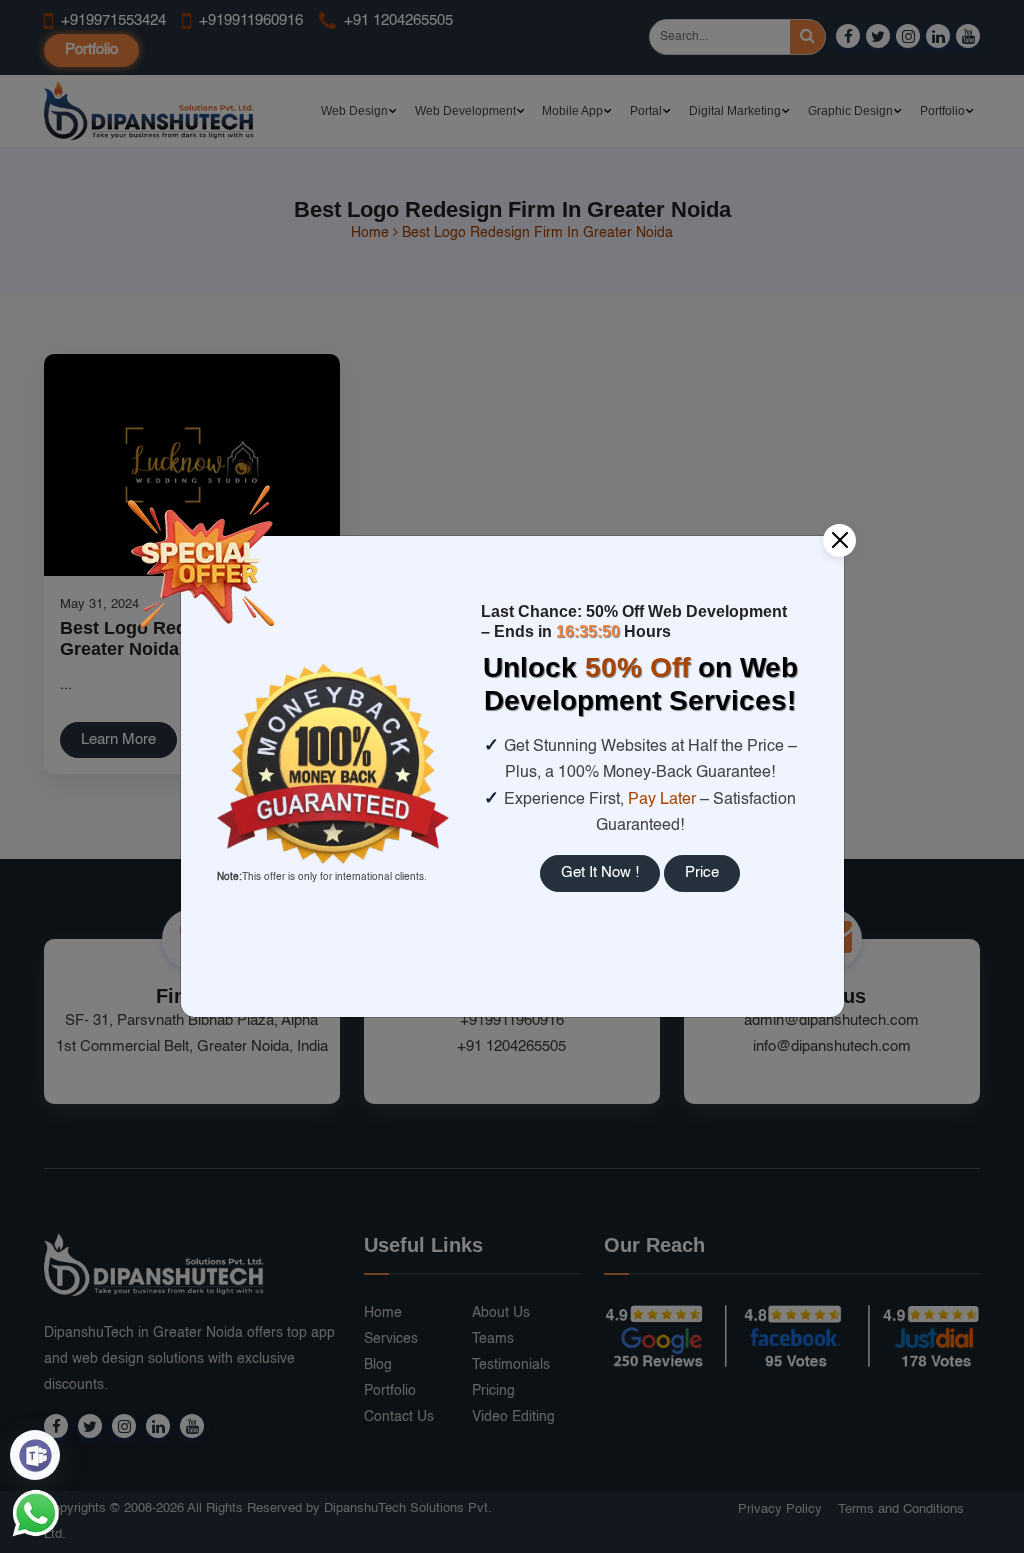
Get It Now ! (600, 872)
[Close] (839, 540)
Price (702, 872)
